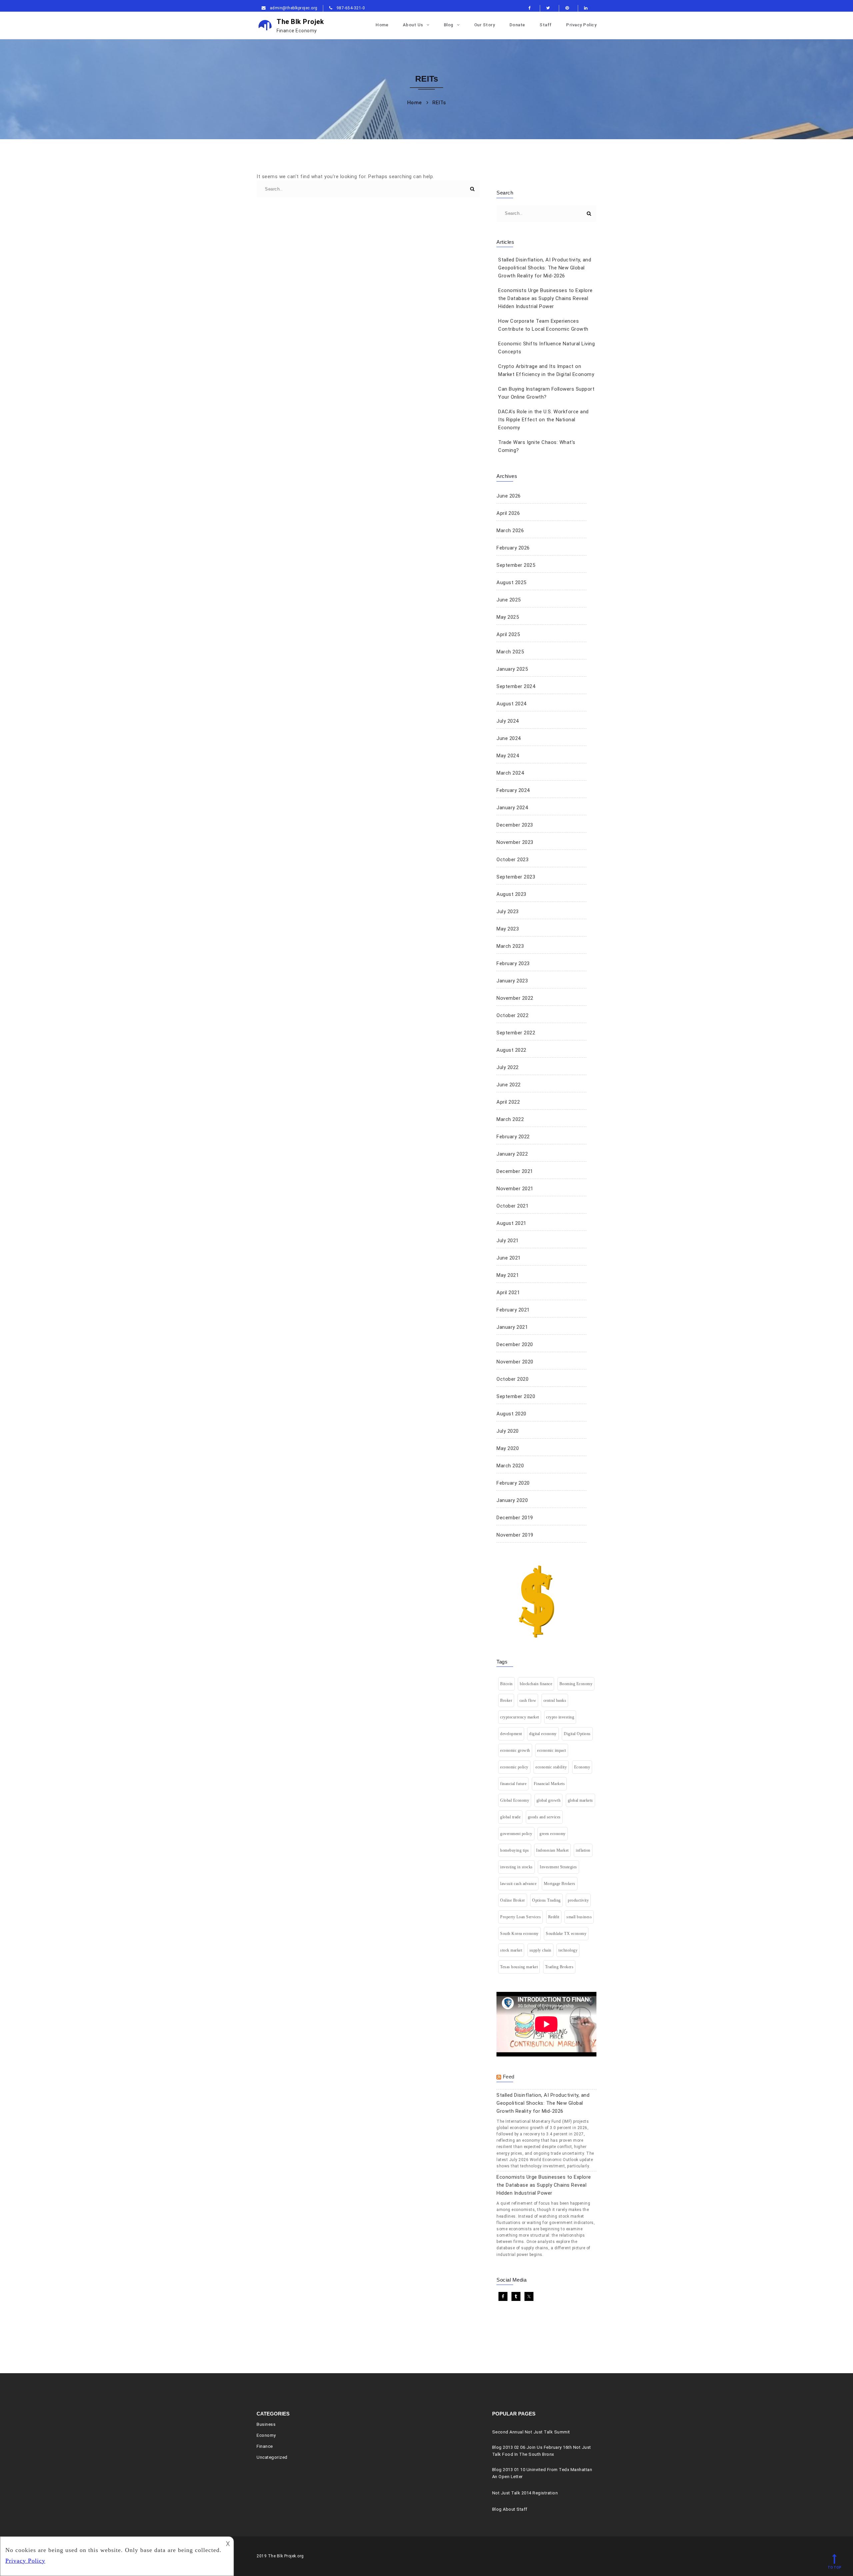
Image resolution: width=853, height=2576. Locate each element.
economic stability (551, 1767)
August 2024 (511, 704)
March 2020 (510, 1466)
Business (266, 2424)
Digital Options (577, 1734)
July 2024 (508, 721)
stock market (511, 1950)
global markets (580, 1800)
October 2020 (512, 1379)
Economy (582, 1767)
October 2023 (512, 860)
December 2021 (515, 1171)
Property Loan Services (520, 1917)
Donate (517, 25)
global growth (549, 1800)
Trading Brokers (559, 1967)
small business (579, 1917)
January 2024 (512, 808)
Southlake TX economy (566, 1934)
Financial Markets (549, 1784)
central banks (555, 1700)
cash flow (528, 1700)
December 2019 (515, 1518)
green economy (553, 1834)
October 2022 (512, 1015)
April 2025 (508, 634)
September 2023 (516, 877)
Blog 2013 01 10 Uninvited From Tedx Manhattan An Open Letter (542, 2473)
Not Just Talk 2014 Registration (525, 2493)
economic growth (515, 1750)
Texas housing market (519, 1967)
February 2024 (513, 790)
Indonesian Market (552, 1850)
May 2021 (508, 1275)
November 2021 (515, 1189)
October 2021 (512, 1206)
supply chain (540, 1950)
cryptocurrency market (520, 1717)
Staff (546, 25)
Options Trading (546, 1900)
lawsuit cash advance (518, 1884)
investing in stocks (516, 1867)
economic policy (514, 1767)
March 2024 (510, 773)
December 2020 (515, 1344)
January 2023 (512, 981)
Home (382, 25)
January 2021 (512, 1327)
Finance (265, 2446)
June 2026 (509, 496)
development (511, 1734)
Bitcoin (506, 1684)
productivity (578, 1900)
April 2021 (508, 1292)
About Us (413, 25)
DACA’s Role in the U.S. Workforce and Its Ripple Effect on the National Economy (543, 420)
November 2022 (515, 998)
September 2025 (516, 565)
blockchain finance (536, 1684)
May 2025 (508, 617)
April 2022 (508, 1102)
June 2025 (509, 600)
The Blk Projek (300, 25)
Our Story (485, 25)
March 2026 (510, 531)
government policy (516, 1834)
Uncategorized (272, 2457)
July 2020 (508, 1431)
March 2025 (510, 652)
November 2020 (515, 1362)
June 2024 (509, 738)
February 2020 (513, 1483)
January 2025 (512, 669)
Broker (506, 1700)
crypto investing (560, 1717)
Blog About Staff (510, 2509)
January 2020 (512, 1500)
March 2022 (510, 1119)
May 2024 (508, 756)
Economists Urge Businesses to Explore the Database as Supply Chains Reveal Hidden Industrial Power (545, 298)
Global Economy (515, 1800)
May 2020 (508, 1448)
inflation (583, 1850)
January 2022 (512, 1154)
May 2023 (508, 929)
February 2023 (513, 963)
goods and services (544, 1817)
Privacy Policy (581, 25)
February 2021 (513, 1310)
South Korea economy (519, 1934)
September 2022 (516, 1033)
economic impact (552, 1750)
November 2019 (515, 1535)
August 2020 (511, 1414)
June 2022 (509, 1085)
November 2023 (515, 842)
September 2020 (516, 1396)
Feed (509, 2077)
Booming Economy (576, 1684)
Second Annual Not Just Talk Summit (531, 2432)
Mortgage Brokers (560, 1884)
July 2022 (508, 1067)
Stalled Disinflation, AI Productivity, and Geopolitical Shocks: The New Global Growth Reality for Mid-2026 (545, 268)
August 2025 (511, 582)
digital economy (543, 1734)
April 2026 (508, 513)
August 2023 (511, 894)
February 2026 (513, 548)
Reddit (554, 1917)
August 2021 (511, 1223)
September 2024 (516, 686)
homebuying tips (515, 1850)
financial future (513, 1784)
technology (568, 1950)
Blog (449, 25)
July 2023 (508, 912)
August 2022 (511, 1050)
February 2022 (513, 1137)
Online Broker (513, 1900)
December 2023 (515, 825)
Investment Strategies (558, 1867)
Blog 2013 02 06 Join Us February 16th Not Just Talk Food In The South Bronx (542, 2451)
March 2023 (510, 946)
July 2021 (508, 1241)
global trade (510, 1817)
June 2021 (509, 1258)
